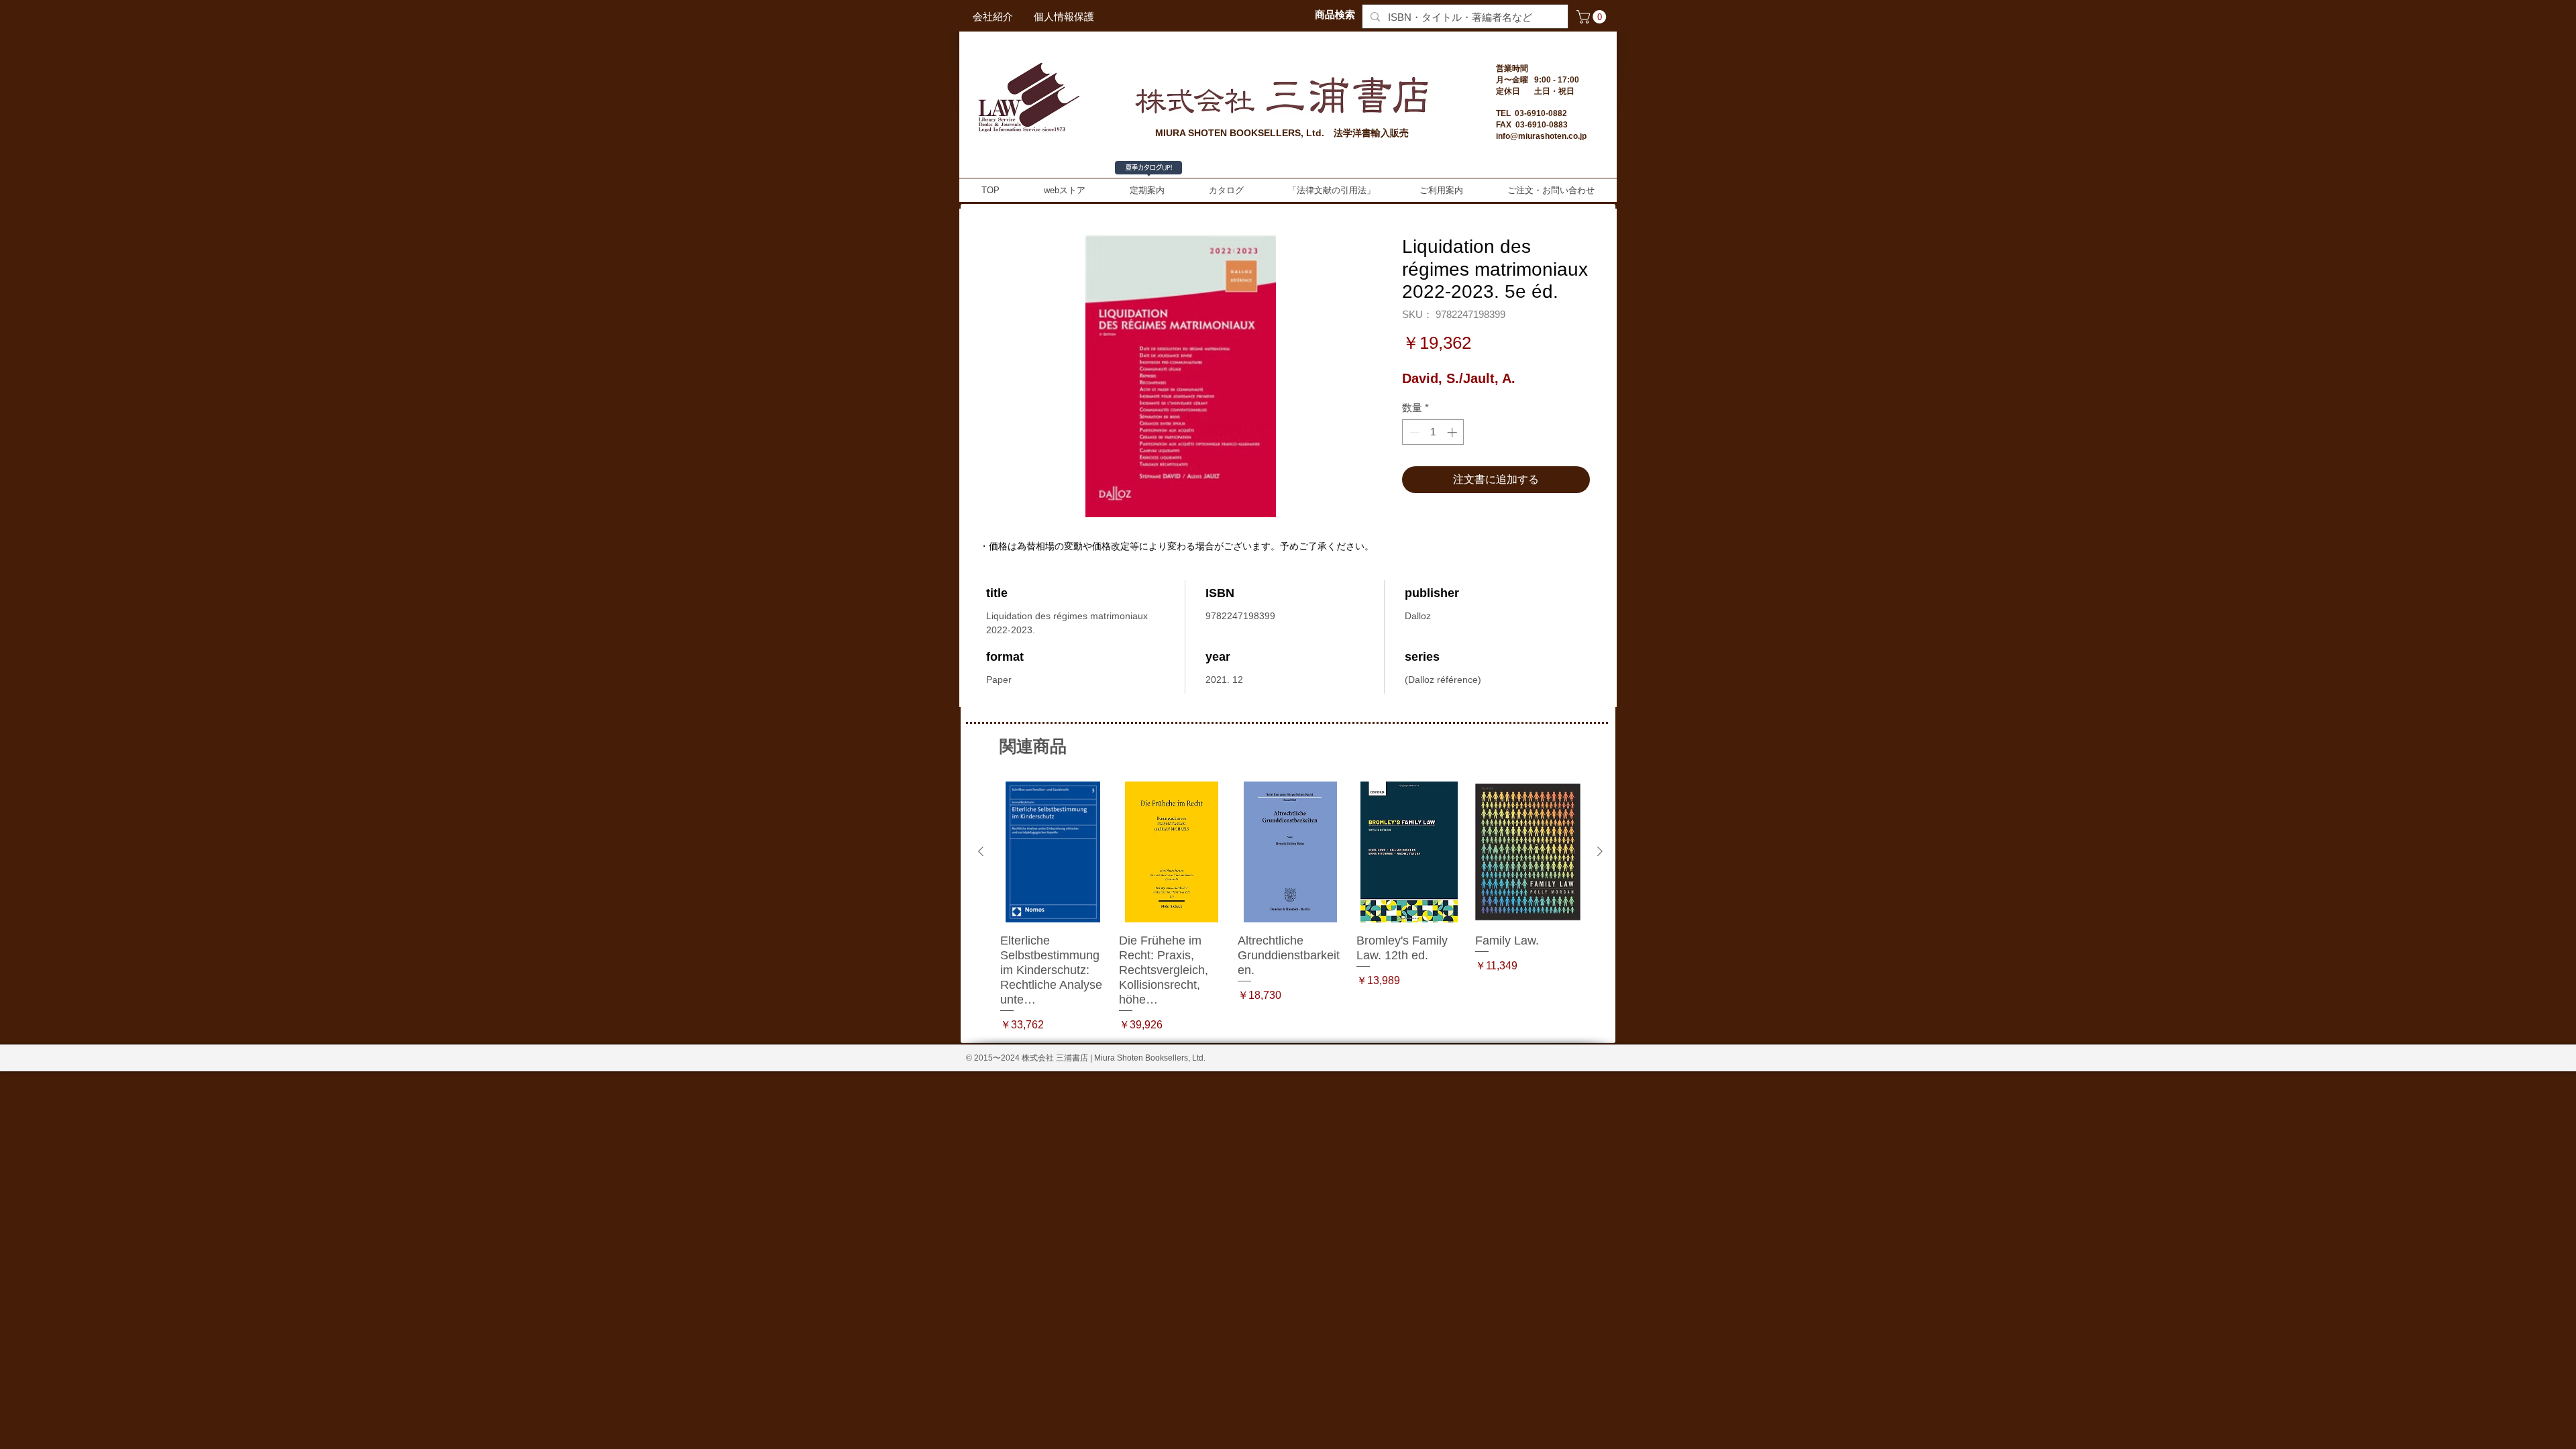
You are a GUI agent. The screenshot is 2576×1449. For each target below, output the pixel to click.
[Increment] (1453, 432)
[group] (1290, 907)
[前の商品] (981, 851)
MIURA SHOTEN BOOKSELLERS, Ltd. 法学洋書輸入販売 (1282, 133)
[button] (1593, 17)
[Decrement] (1413, 432)
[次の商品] (1600, 851)
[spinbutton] (1433, 432)
